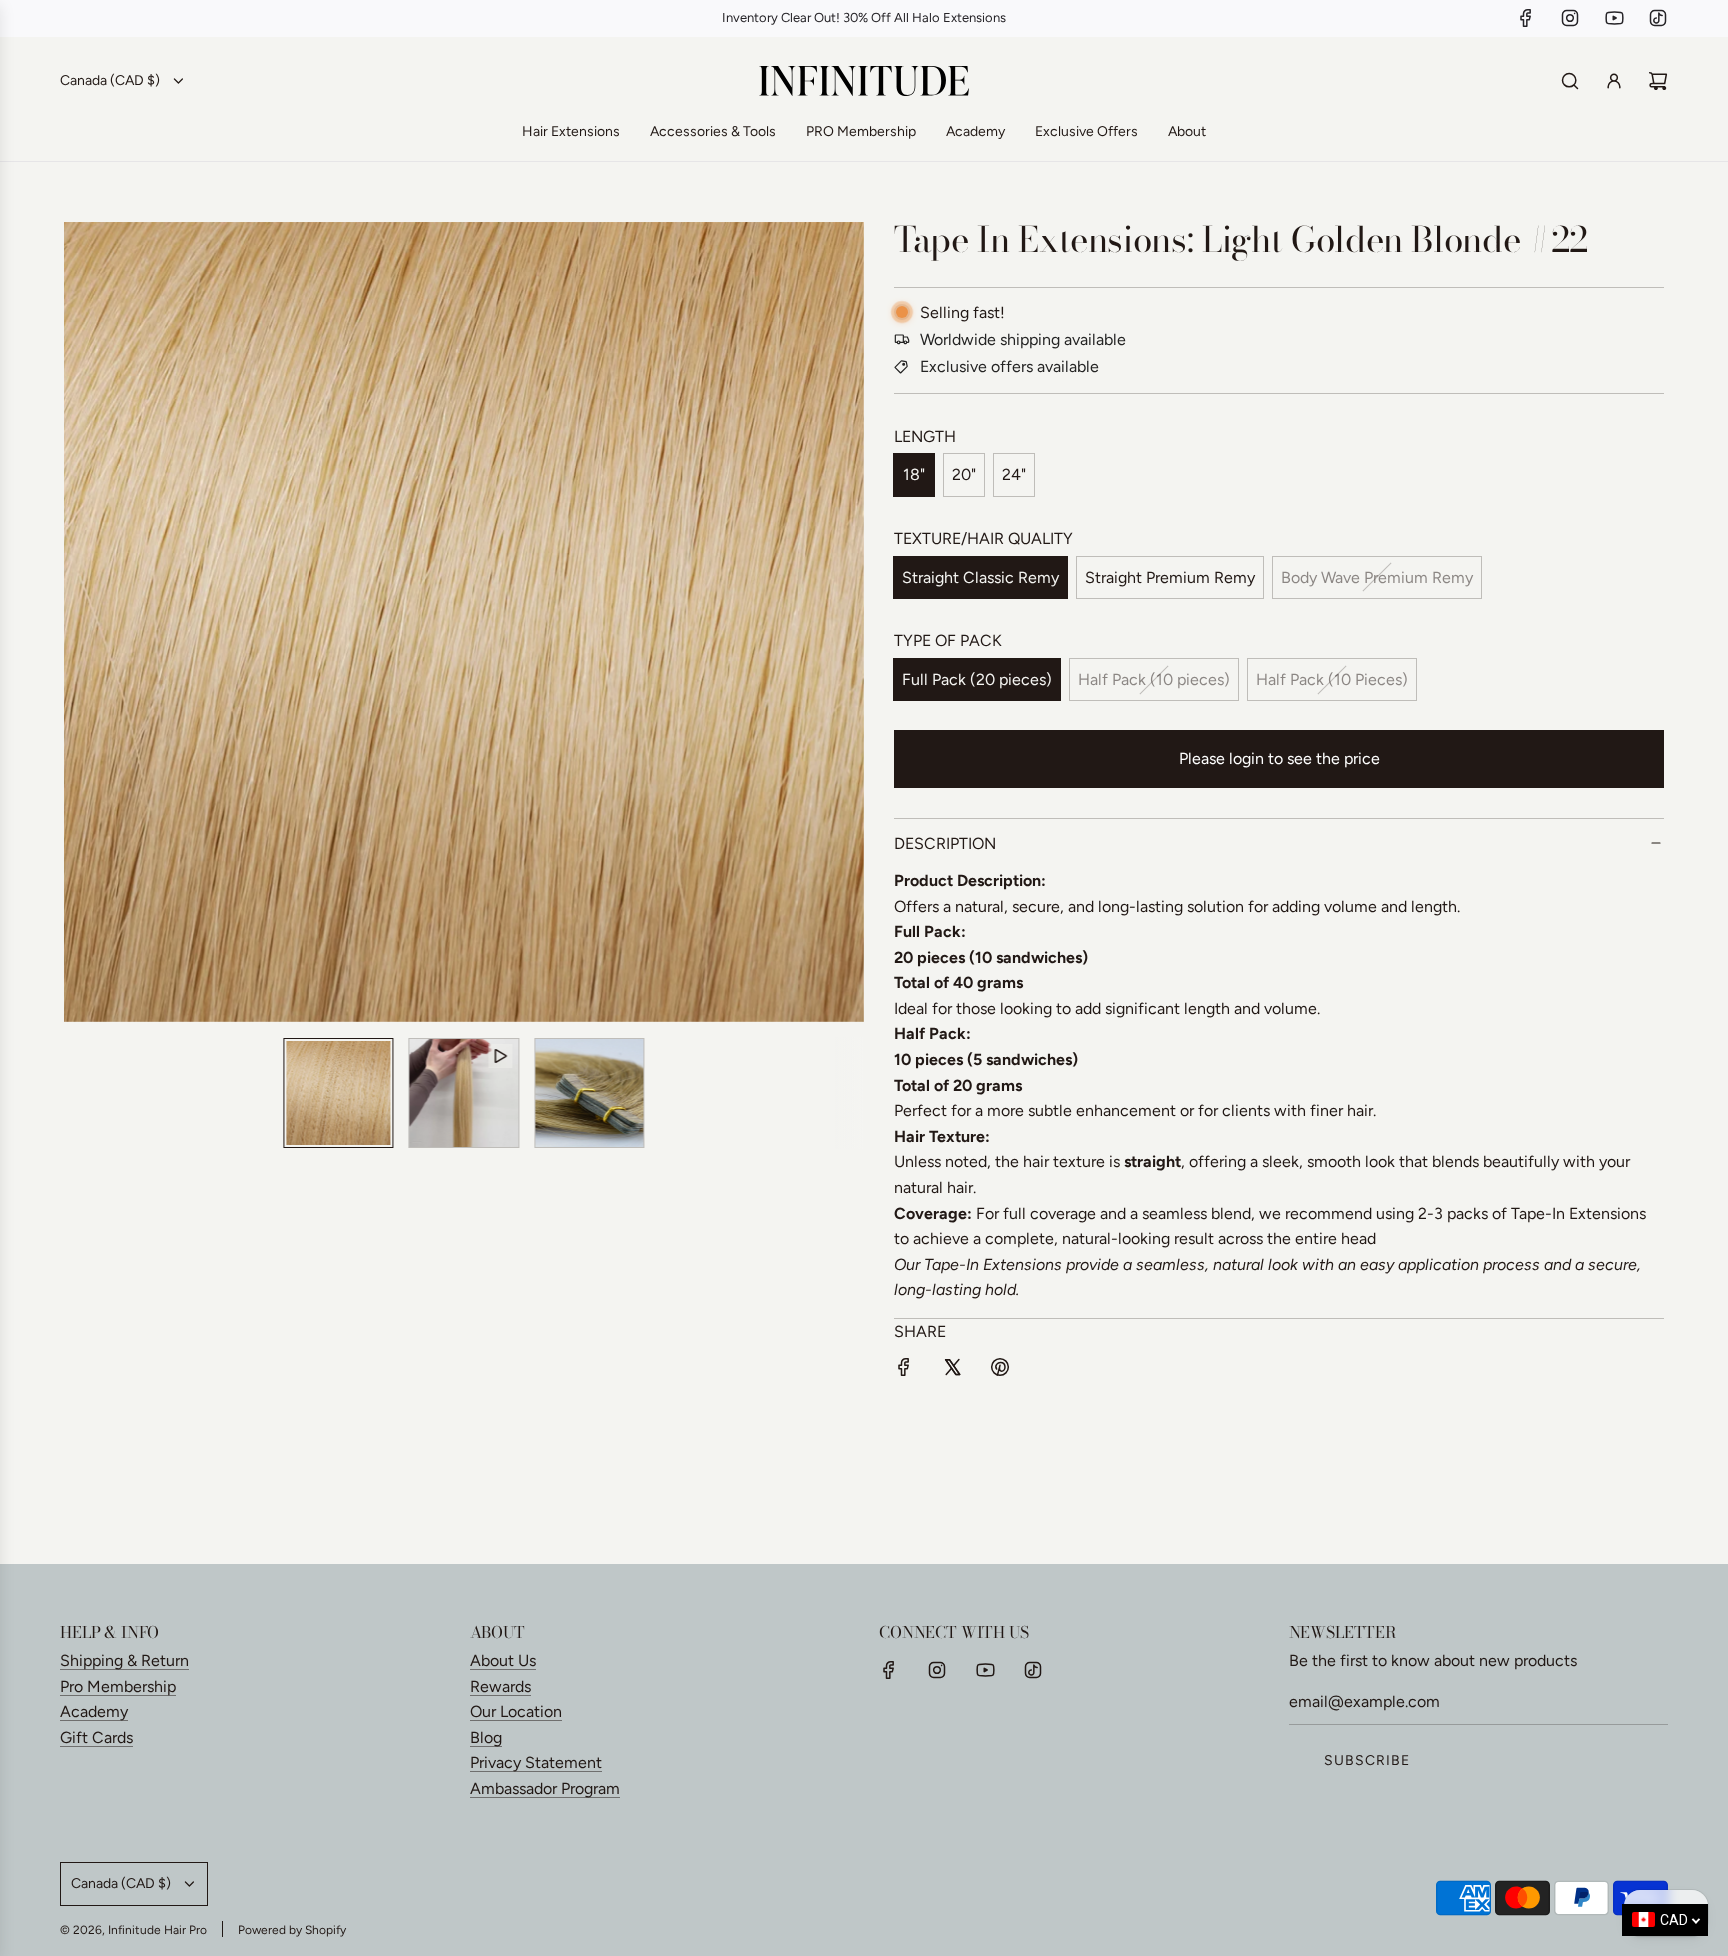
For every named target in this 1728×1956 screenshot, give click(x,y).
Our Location (516, 1711)
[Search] (1570, 81)
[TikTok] (1658, 18)
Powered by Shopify (292, 1930)
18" (914, 474)
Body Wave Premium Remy (1377, 577)
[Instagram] (1570, 18)
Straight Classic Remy (980, 577)
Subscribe (1367, 1760)
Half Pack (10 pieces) (1154, 679)
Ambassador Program (545, 1788)
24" (1014, 474)
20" (964, 474)
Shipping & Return (124, 1660)
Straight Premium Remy (1170, 577)
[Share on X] (952, 1371)
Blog (486, 1737)
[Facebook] (1526, 18)
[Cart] (1658, 81)
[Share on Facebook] (904, 1371)
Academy (94, 1711)
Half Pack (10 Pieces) (1332, 679)
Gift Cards (96, 1737)
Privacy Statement (536, 1762)
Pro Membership (118, 1686)
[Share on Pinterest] (1000, 1371)
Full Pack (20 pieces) (977, 679)
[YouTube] (1614, 18)
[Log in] (1614, 81)
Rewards (500, 1686)
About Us (503, 1660)
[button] (90, 622)
